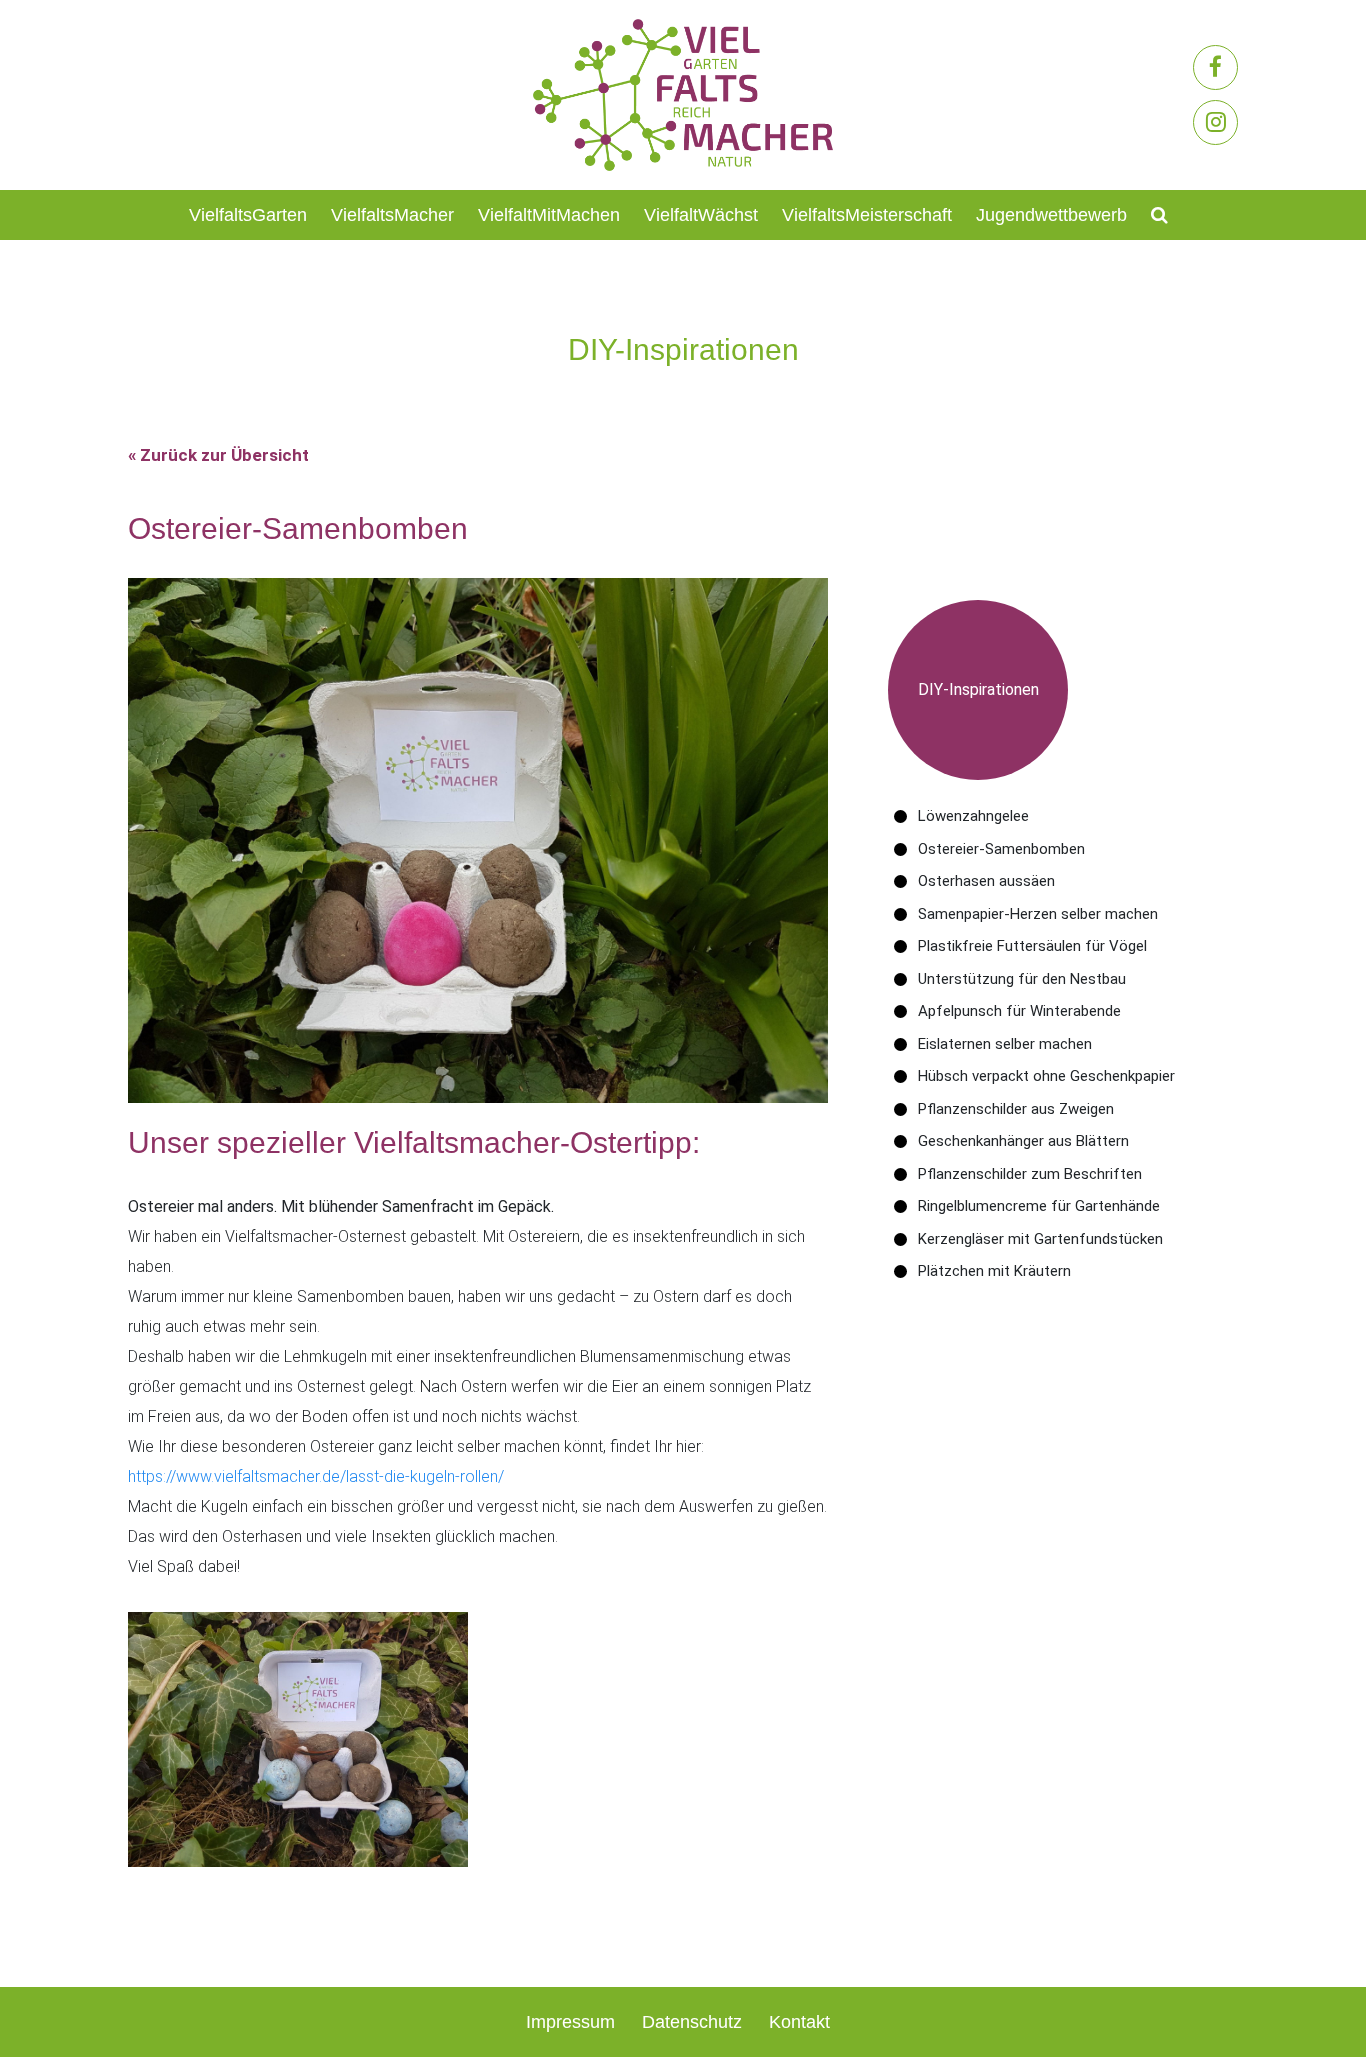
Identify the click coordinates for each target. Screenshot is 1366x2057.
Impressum (570, 2022)
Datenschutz (692, 2022)
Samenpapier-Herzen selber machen (1038, 914)
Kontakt (799, 2022)
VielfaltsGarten (248, 215)
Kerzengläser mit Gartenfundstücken (1040, 1239)
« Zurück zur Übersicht (218, 455)
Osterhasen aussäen (986, 881)
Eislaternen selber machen (1005, 1044)
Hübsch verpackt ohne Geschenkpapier (1046, 1076)
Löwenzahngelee (973, 816)
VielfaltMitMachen (549, 215)
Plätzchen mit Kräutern (994, 1271)
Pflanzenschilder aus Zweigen (1016, 1109)
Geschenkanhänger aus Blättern (1023, 1141)
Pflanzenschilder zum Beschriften (1030, 1174)
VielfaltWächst (701, 215)
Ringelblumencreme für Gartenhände (1039, 1206)
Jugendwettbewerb (1051, 215)
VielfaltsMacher (392, 215)
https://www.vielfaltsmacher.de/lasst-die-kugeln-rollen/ (316, 1476)
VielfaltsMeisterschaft (867, 215)
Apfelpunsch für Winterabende (1019, 1011)
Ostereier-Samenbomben (1001, 849)
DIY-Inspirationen (978, 689)
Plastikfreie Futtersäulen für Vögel (1032, 946)
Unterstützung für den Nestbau (1022, 979)
